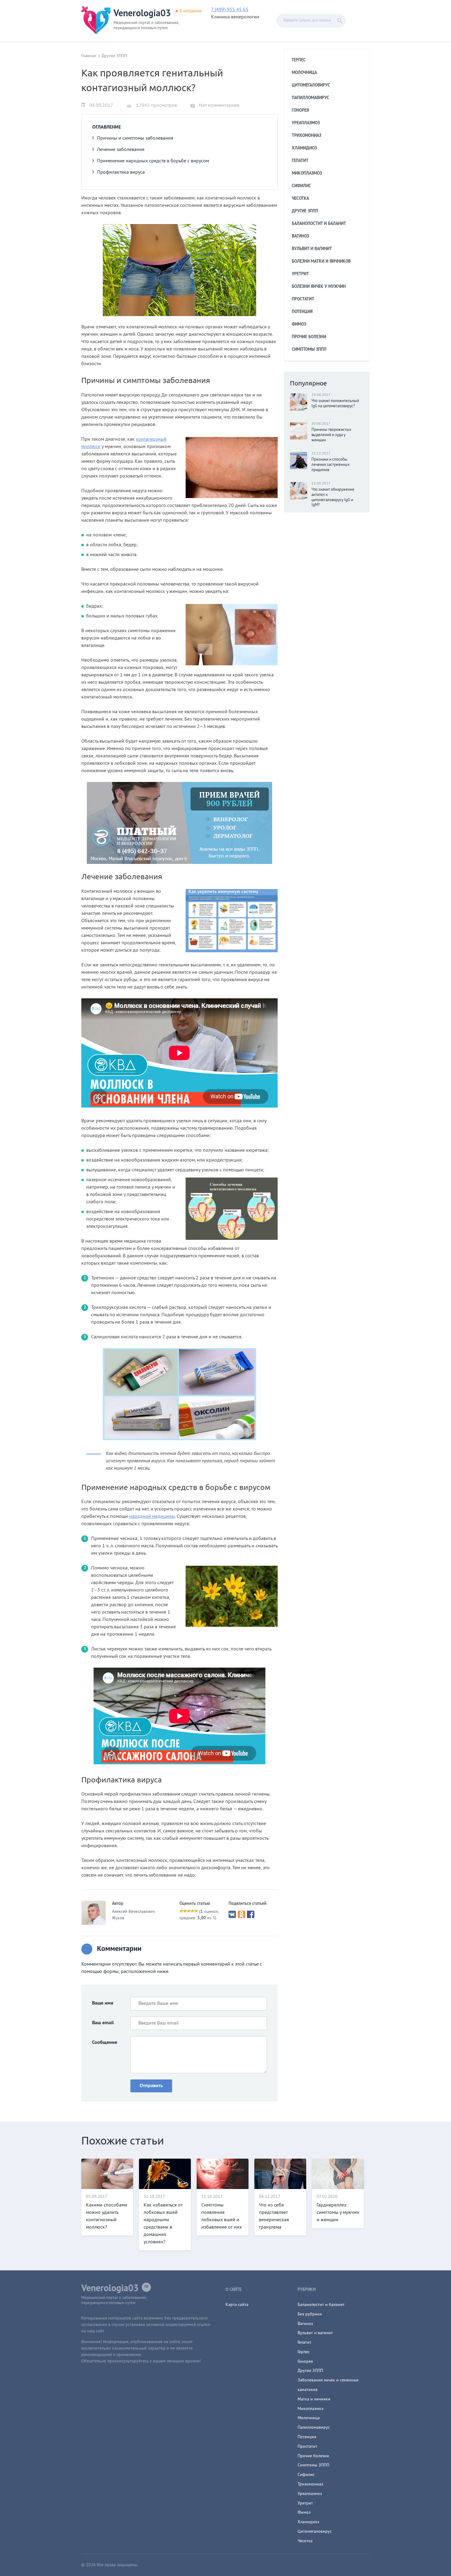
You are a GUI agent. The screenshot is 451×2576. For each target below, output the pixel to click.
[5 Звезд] (196, 1911)
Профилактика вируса (121, 172)
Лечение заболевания (121, 150)
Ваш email (103, 2023)
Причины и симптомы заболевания (135, 138)
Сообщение (105, 2043)
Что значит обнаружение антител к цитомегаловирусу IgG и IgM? (333, 498)
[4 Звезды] (192, 1911)
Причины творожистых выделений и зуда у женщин (331, 435)
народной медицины (152, 1517)
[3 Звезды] (189, 1911)
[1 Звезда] (181, 1911)
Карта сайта (237, 2305)
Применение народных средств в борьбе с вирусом (153, 161)
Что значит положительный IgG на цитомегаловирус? (335, 404)
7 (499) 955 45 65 (230, 10)
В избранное (191, 11)
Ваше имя (103, 2003)
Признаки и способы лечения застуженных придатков (331, 465)
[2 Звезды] (185, 1911)
